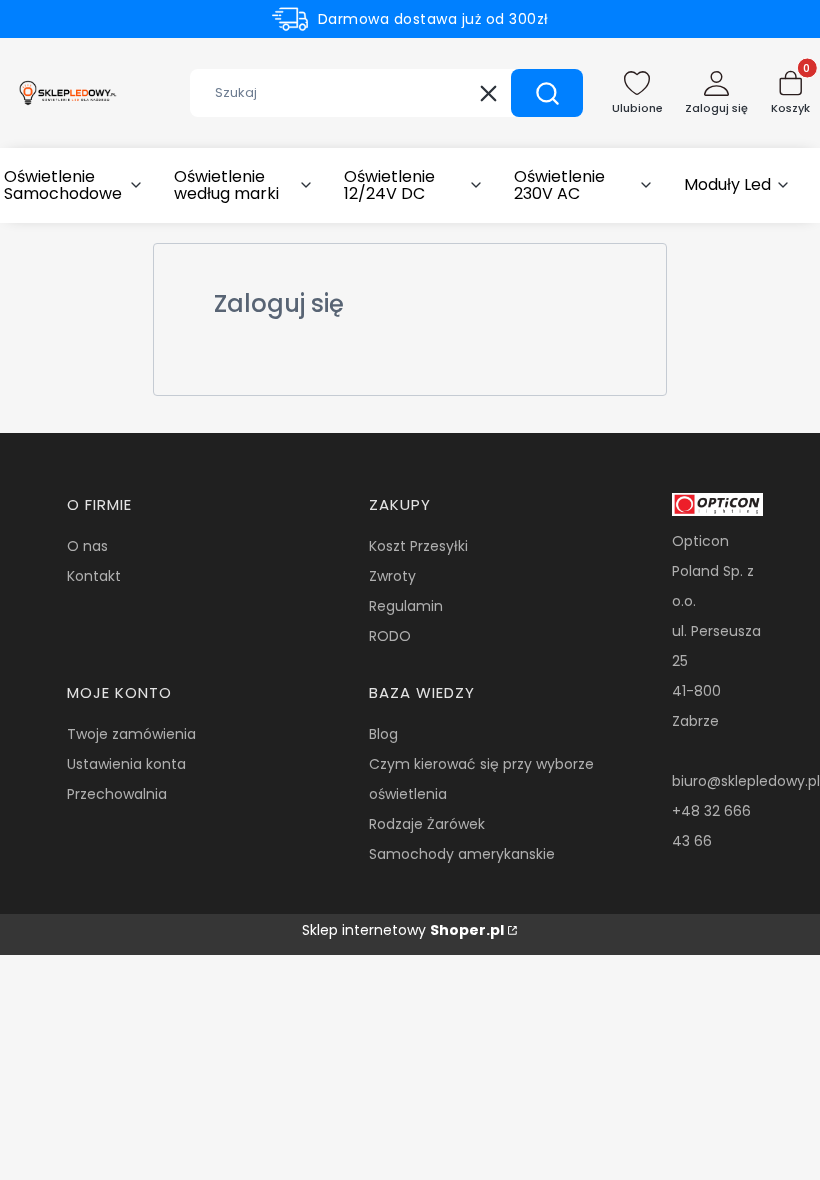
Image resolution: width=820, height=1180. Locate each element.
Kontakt (94, 576)
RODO (390, 636)
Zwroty (392, 576)
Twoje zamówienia (131, 734)
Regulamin (406, 606)
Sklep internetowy (403, 930)
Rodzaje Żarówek (427, 824)
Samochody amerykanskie (462, 854)
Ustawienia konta (126, 764)
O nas (87, 546)
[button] (547, 93)
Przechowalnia (117, 794)
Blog (383, 734)
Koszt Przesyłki (418, 546)
